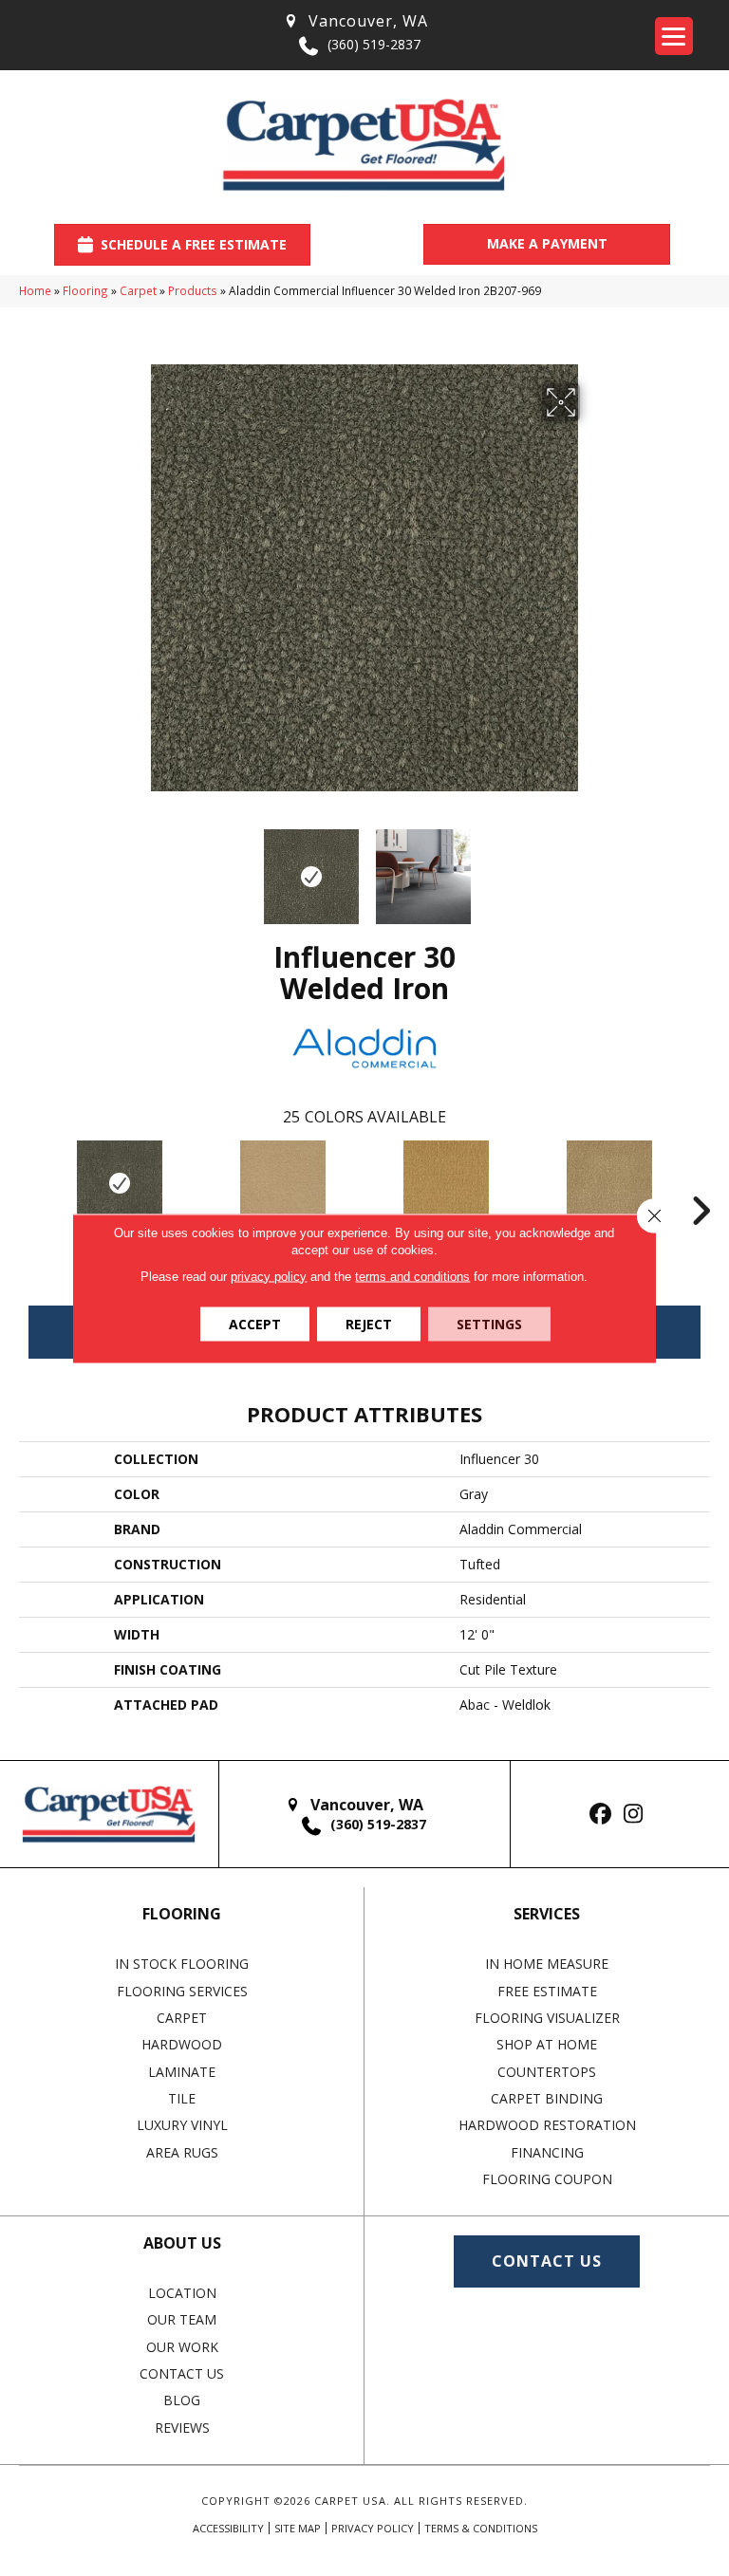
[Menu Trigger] (674, 36)
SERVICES (547, 1914)
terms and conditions (412, 1276)
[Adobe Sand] (283, 1183)
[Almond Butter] (609, 1183)
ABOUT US (182, 2243)
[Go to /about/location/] (355, 21)
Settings (489, 1323)
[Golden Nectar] (446, 1183)
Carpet (138, 290)
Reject (369, 1323)
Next (592, 867)
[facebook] (600, 1815)
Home (35, 290)
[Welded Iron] (120, 1183)
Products (193, 290)
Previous (137, 867)
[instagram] (634, 1815)
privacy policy (269, 1276)
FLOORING (182, 1914)
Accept (255, 1323)
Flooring (85, 290)
